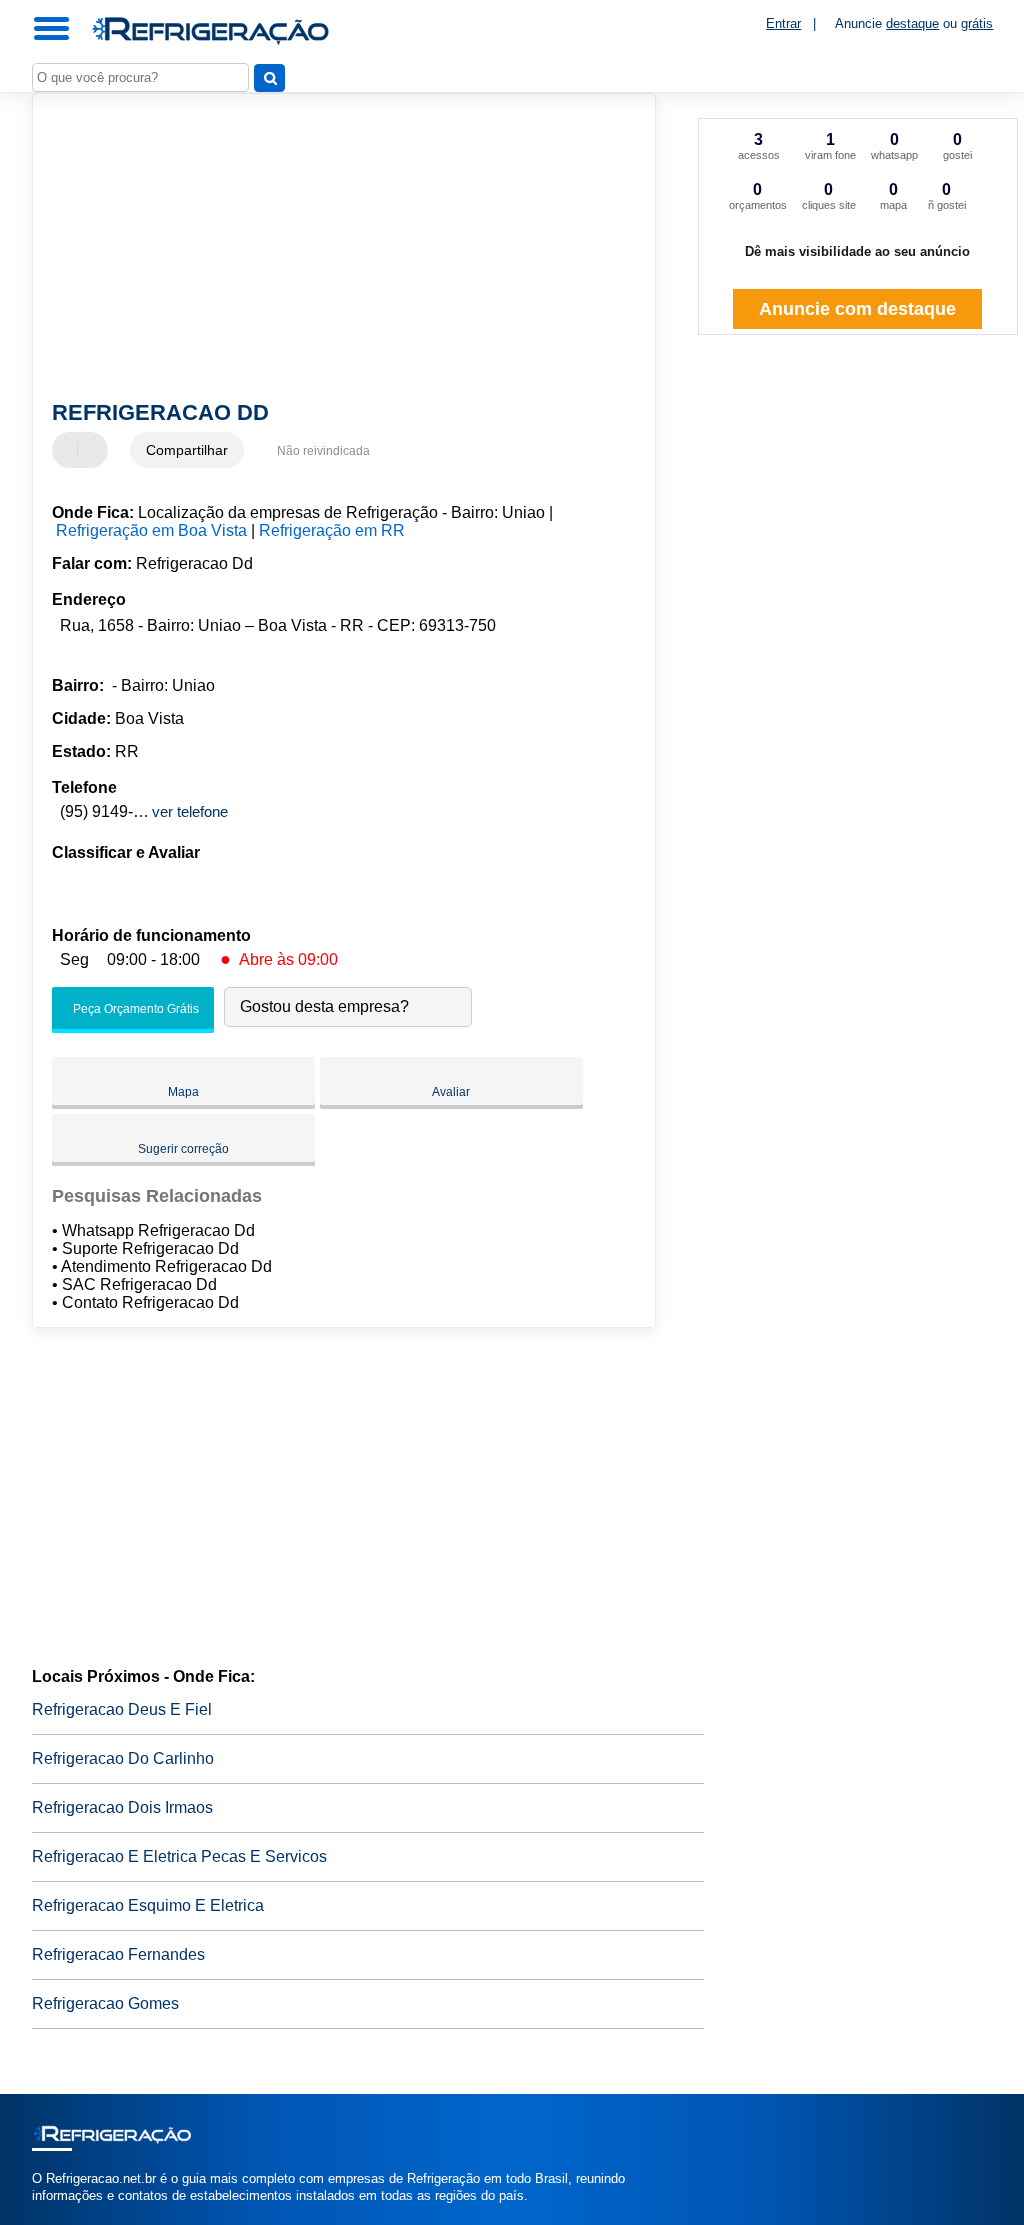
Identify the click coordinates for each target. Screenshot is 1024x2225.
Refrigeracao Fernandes (118, 1954)
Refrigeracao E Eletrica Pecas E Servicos (179, 1856)
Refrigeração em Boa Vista (151, 530)
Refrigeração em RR (332, 530)
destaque (912, 23)
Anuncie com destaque (857, 309)
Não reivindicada (323, 451)
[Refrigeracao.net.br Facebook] (36, 2212)
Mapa (183, 1092)
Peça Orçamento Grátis (134, 1009)
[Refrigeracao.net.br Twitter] (45, 2212)
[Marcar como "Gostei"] (70, 450)
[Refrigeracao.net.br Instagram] (54, 2212)
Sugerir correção (183, 1149)
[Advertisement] (332, 249)
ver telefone (190, 811)
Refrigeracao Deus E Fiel (122, 1709)
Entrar (783, 23)
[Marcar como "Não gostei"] (95, 450)
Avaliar (451, 1092)
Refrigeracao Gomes (105, 2003)
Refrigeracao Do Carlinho (123, 1758)
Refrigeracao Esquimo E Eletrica (148, 1905)
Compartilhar (187, 450)
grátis (977, 23)
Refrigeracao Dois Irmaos (122, 1807)
